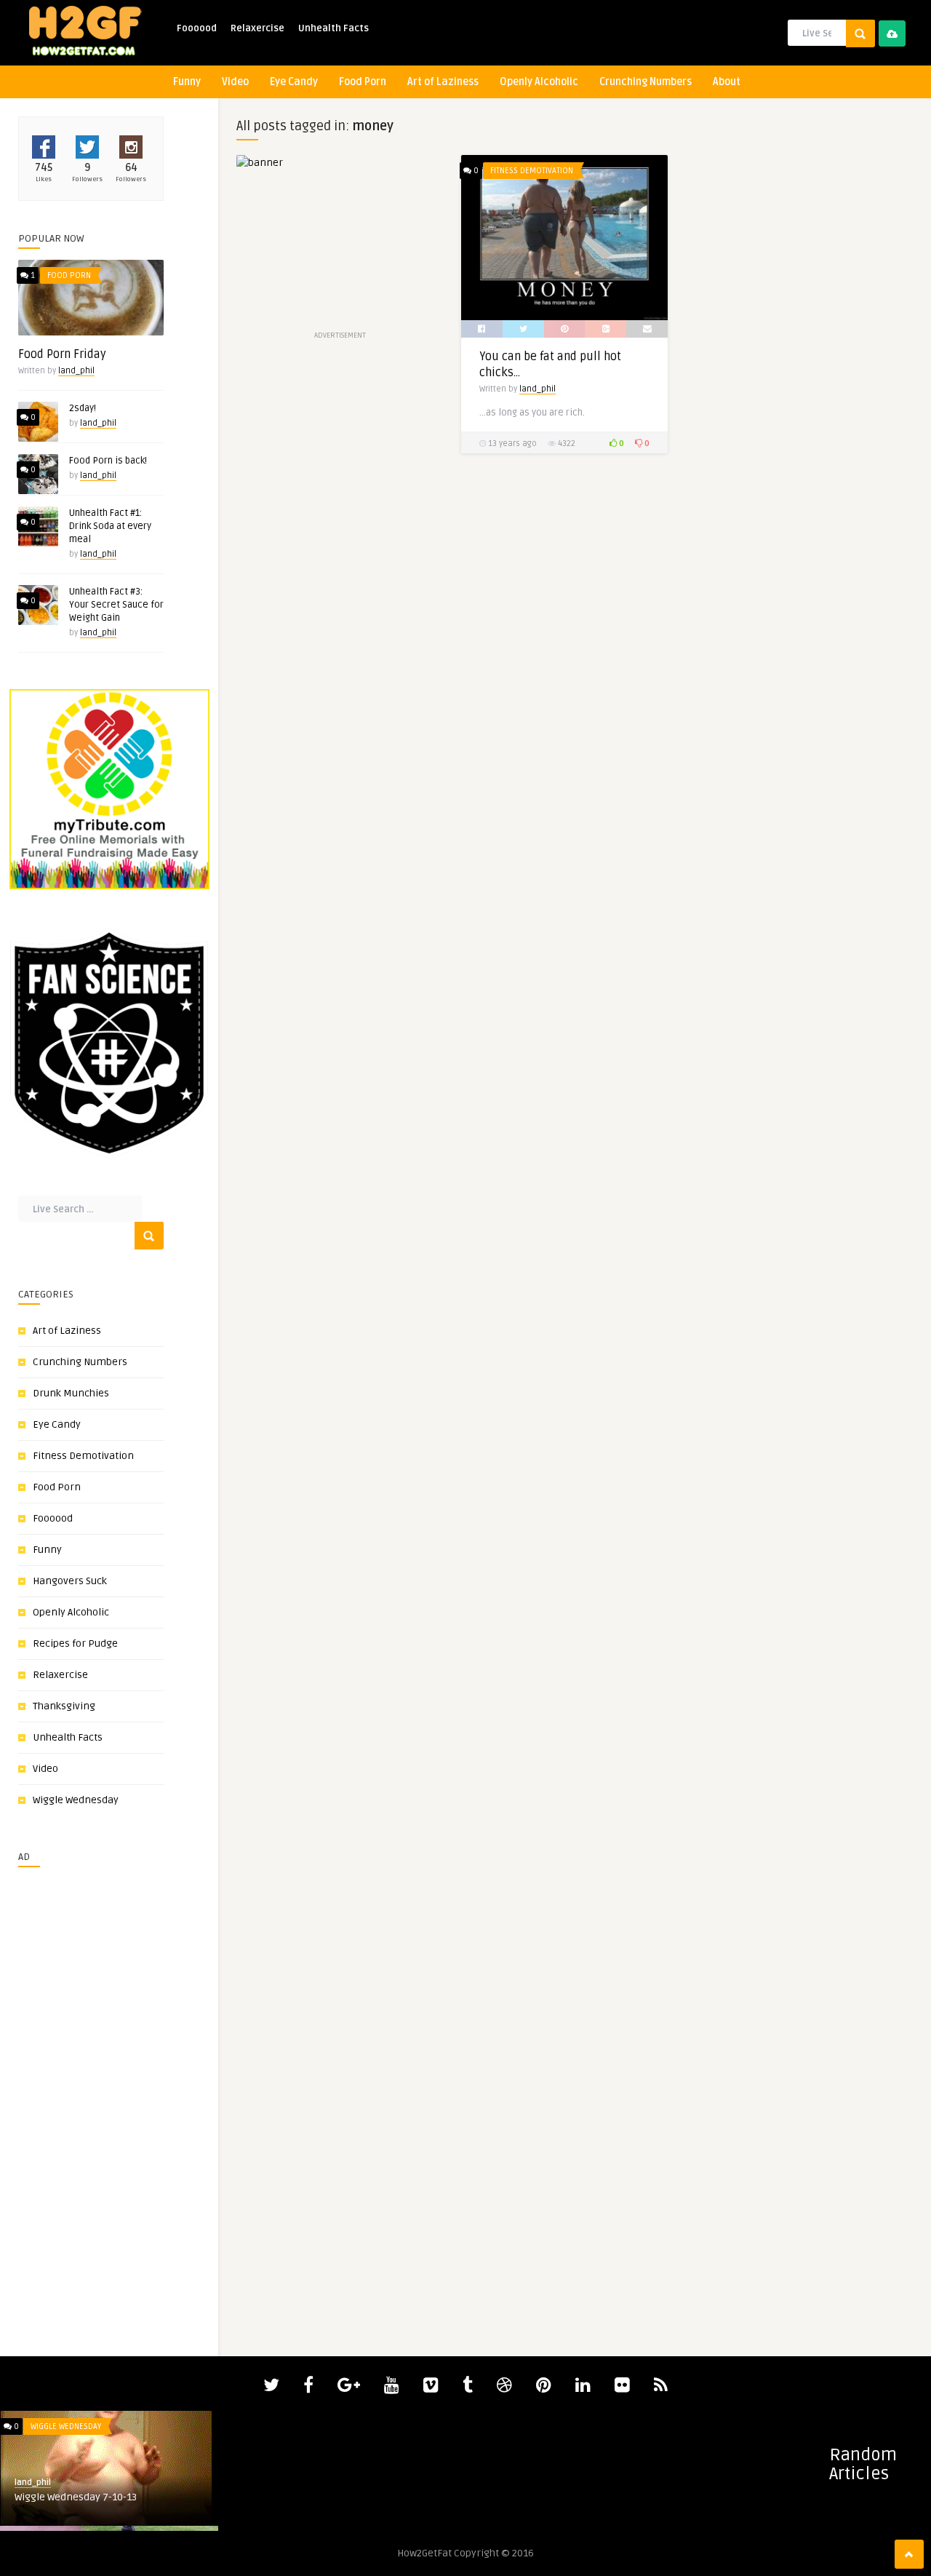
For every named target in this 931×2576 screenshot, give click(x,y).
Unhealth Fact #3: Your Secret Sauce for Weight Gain (116, 605)
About (727, 82)
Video (235, 82)
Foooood (197, 28)
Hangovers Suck (70, 1581)
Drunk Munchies (71, 1393)
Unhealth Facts (333, 28)
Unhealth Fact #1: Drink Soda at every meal (110, 526)
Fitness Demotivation (83, 1456)
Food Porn (363, 82)
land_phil (76, 371)
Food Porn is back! (108, 461)
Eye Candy (294, 82)
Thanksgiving (64, 1706)
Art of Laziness (443, 82)
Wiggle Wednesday (76, 1800)
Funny (187, 82)
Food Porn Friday (62, 354)
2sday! (83, 408)
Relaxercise (257, 28)
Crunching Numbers (646, 82)
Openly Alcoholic (539, 82)
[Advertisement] (62, 2096)
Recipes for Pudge (75, 1643)
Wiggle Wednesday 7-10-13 (76, 2497)
